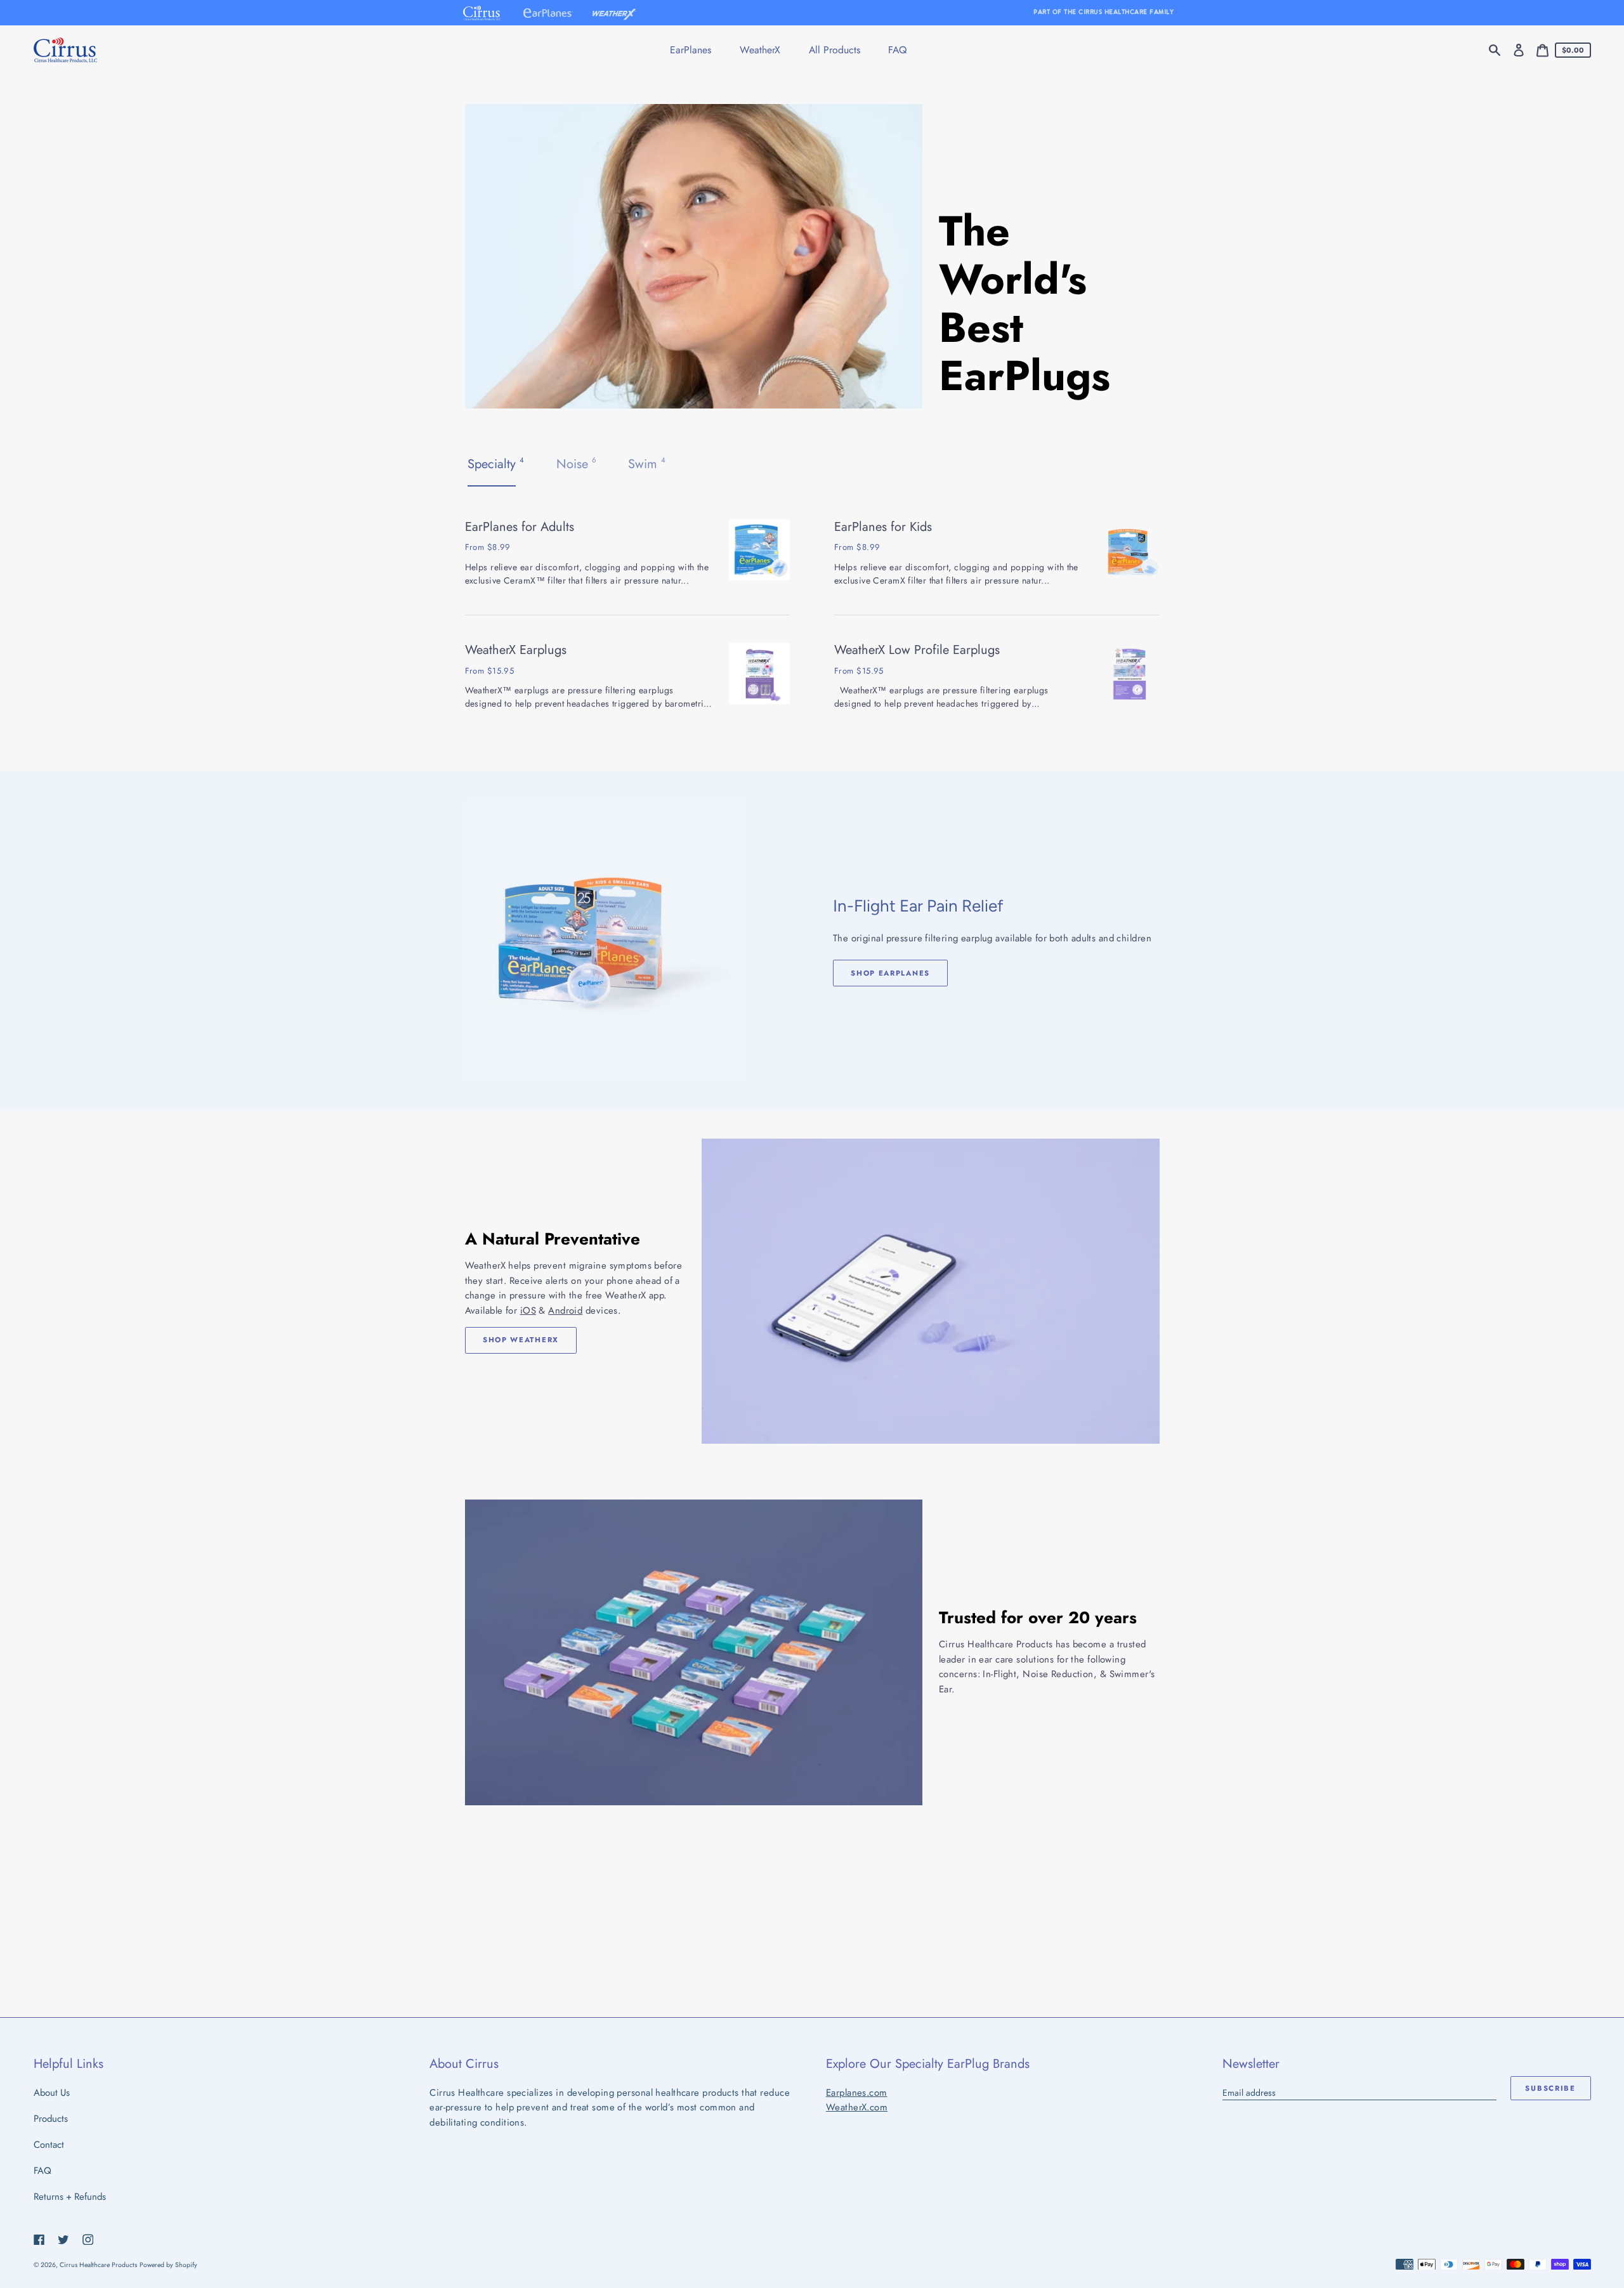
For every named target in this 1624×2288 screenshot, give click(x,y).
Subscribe (1550, 2088)
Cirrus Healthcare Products (98, 2265)
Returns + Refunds (70, 2197)
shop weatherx (521, 1340)
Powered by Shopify (168, 2265)
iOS (528, 1311)
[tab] (497, 464)
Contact (49, 2145)
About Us (52, 2093)
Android (565, 1311)
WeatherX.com (857, 2107)
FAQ (43, 2171)
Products (51, 2119)
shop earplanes (890, 973)
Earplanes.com (857, 2093)
